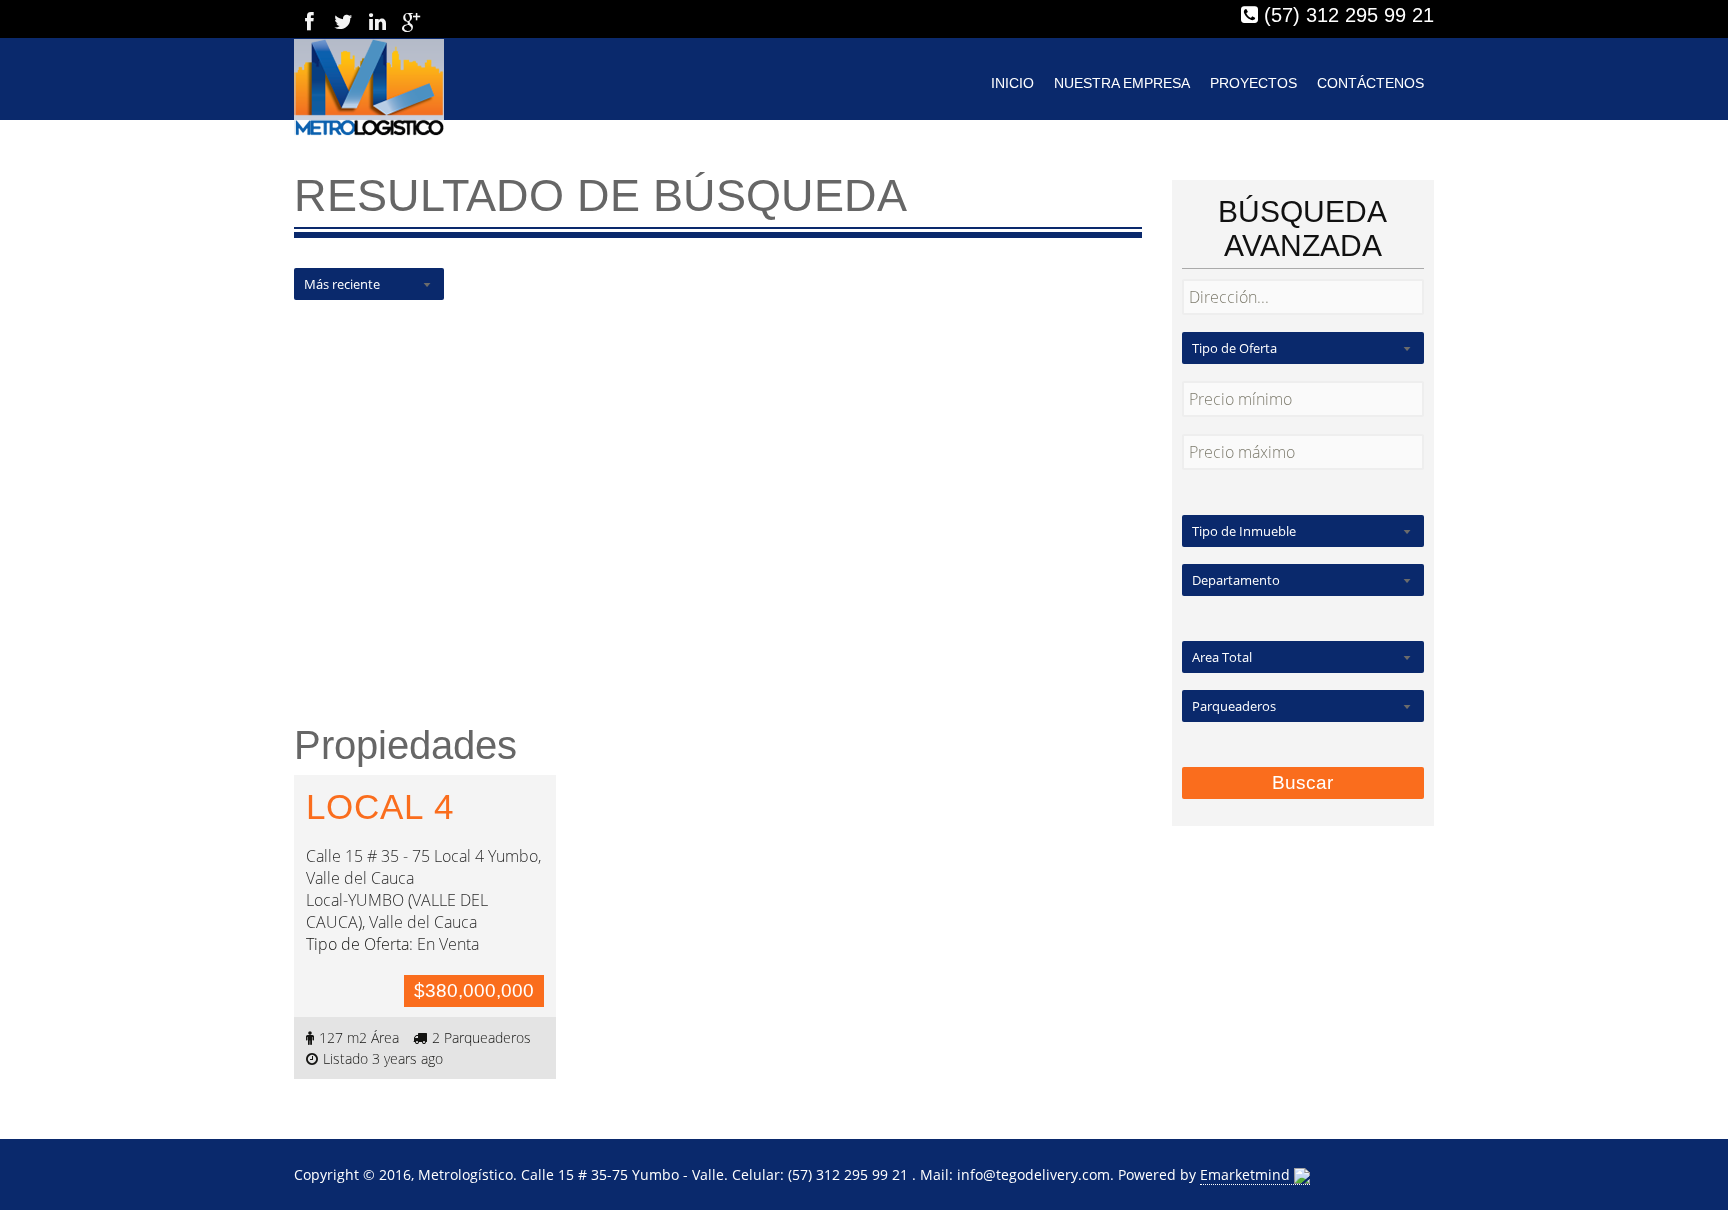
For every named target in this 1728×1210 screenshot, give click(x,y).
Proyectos (1253, 83)
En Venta (448, 944)
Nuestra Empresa (1122, 83)
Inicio (1012, 83)
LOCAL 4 (380, 806)
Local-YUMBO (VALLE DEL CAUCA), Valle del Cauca (397, 911)
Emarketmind (1247, 1174)
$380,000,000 (474, 990)
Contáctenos (1370, 83)
